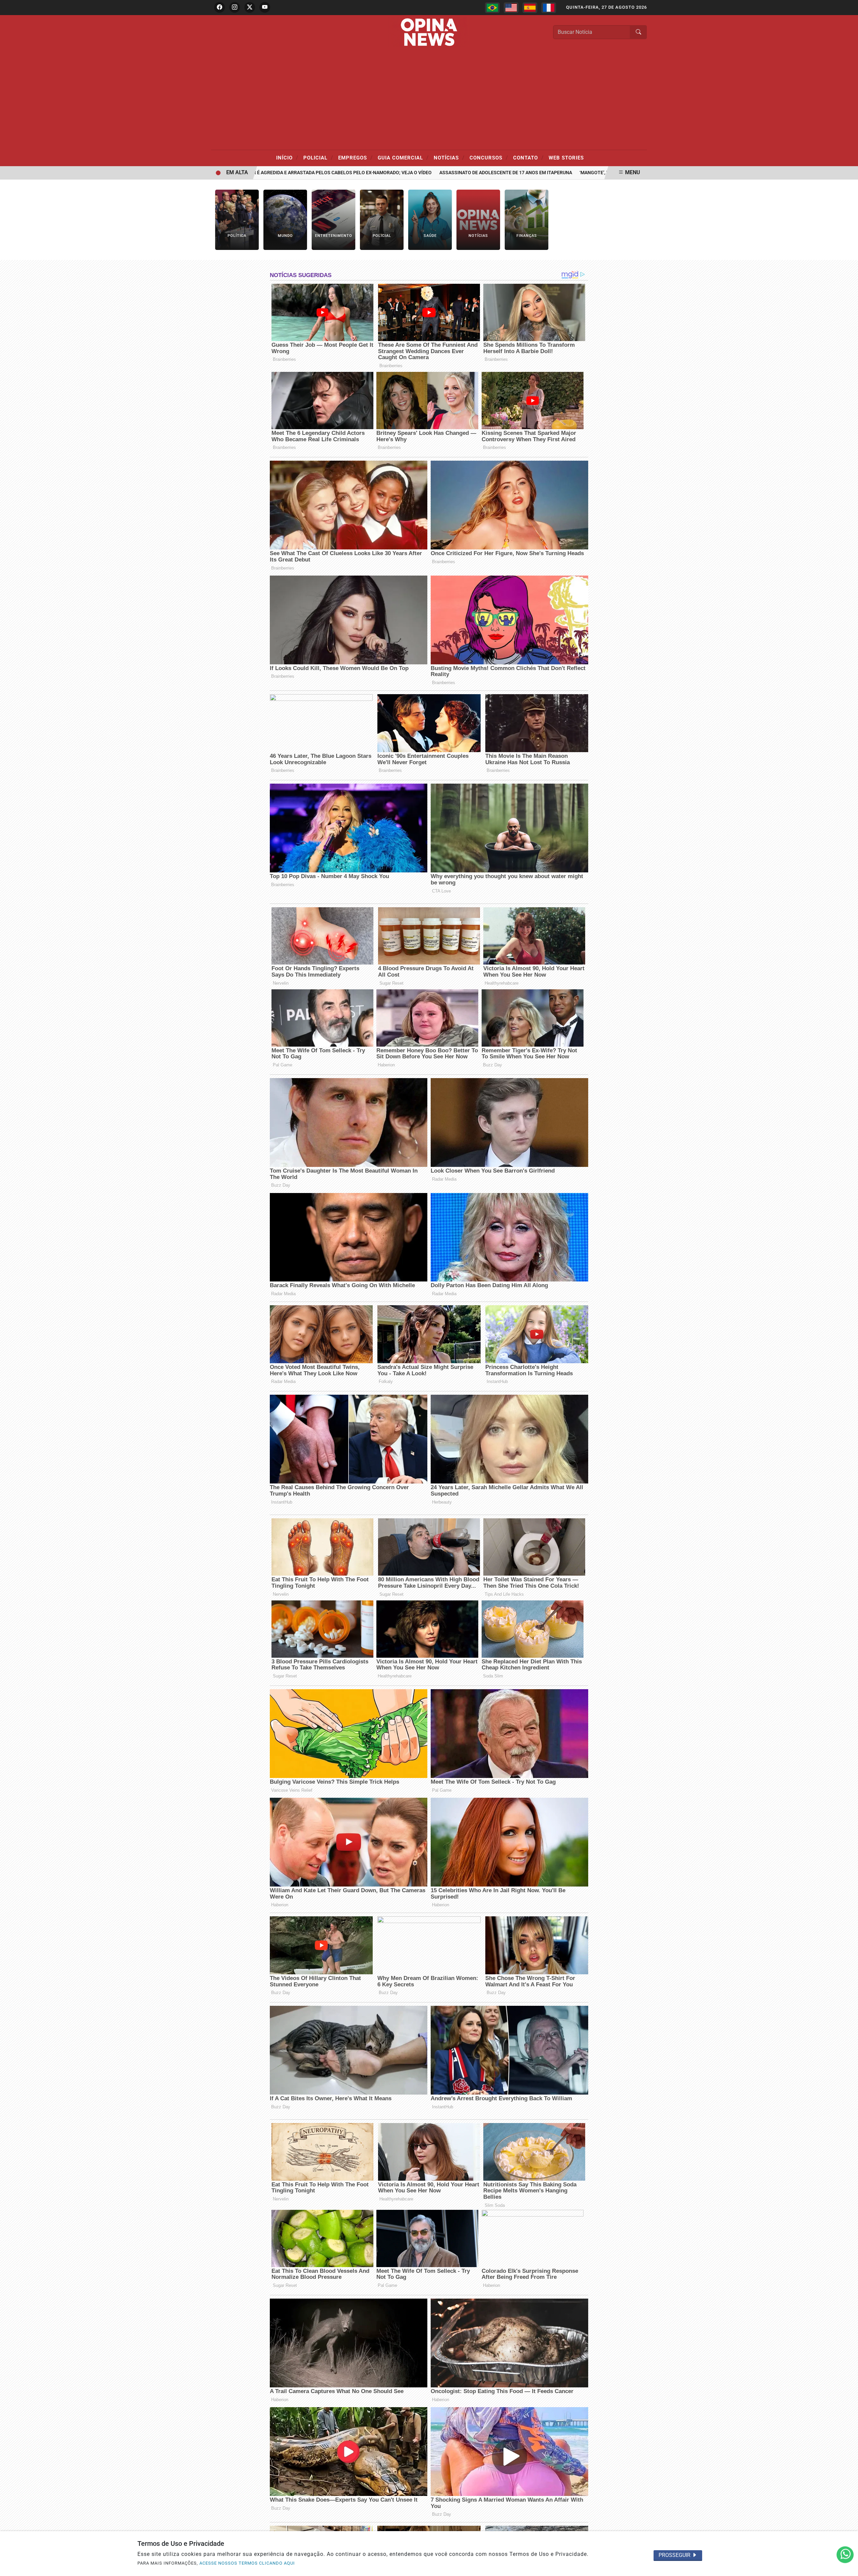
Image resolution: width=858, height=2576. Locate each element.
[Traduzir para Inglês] (511, 8)
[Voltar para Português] (492, 8)
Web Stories (566, 158)
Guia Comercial (403, 157)
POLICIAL (318, 157)
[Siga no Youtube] (265, 7)
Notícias (449, 157)
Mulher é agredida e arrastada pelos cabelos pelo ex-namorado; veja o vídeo (269, 173)
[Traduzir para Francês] (549, 8)
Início (287, 157)
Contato (528, 157)
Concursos (489, 157)
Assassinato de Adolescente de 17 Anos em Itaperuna (441, 173)
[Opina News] (429, 32)
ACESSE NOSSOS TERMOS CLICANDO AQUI (247, 2563)
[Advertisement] (429, 100)
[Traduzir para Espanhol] (530, 8)
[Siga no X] (250, 7)
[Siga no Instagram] (235, 7)
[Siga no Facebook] (220, 7)
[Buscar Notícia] (638, 32)
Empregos (355, 157)
